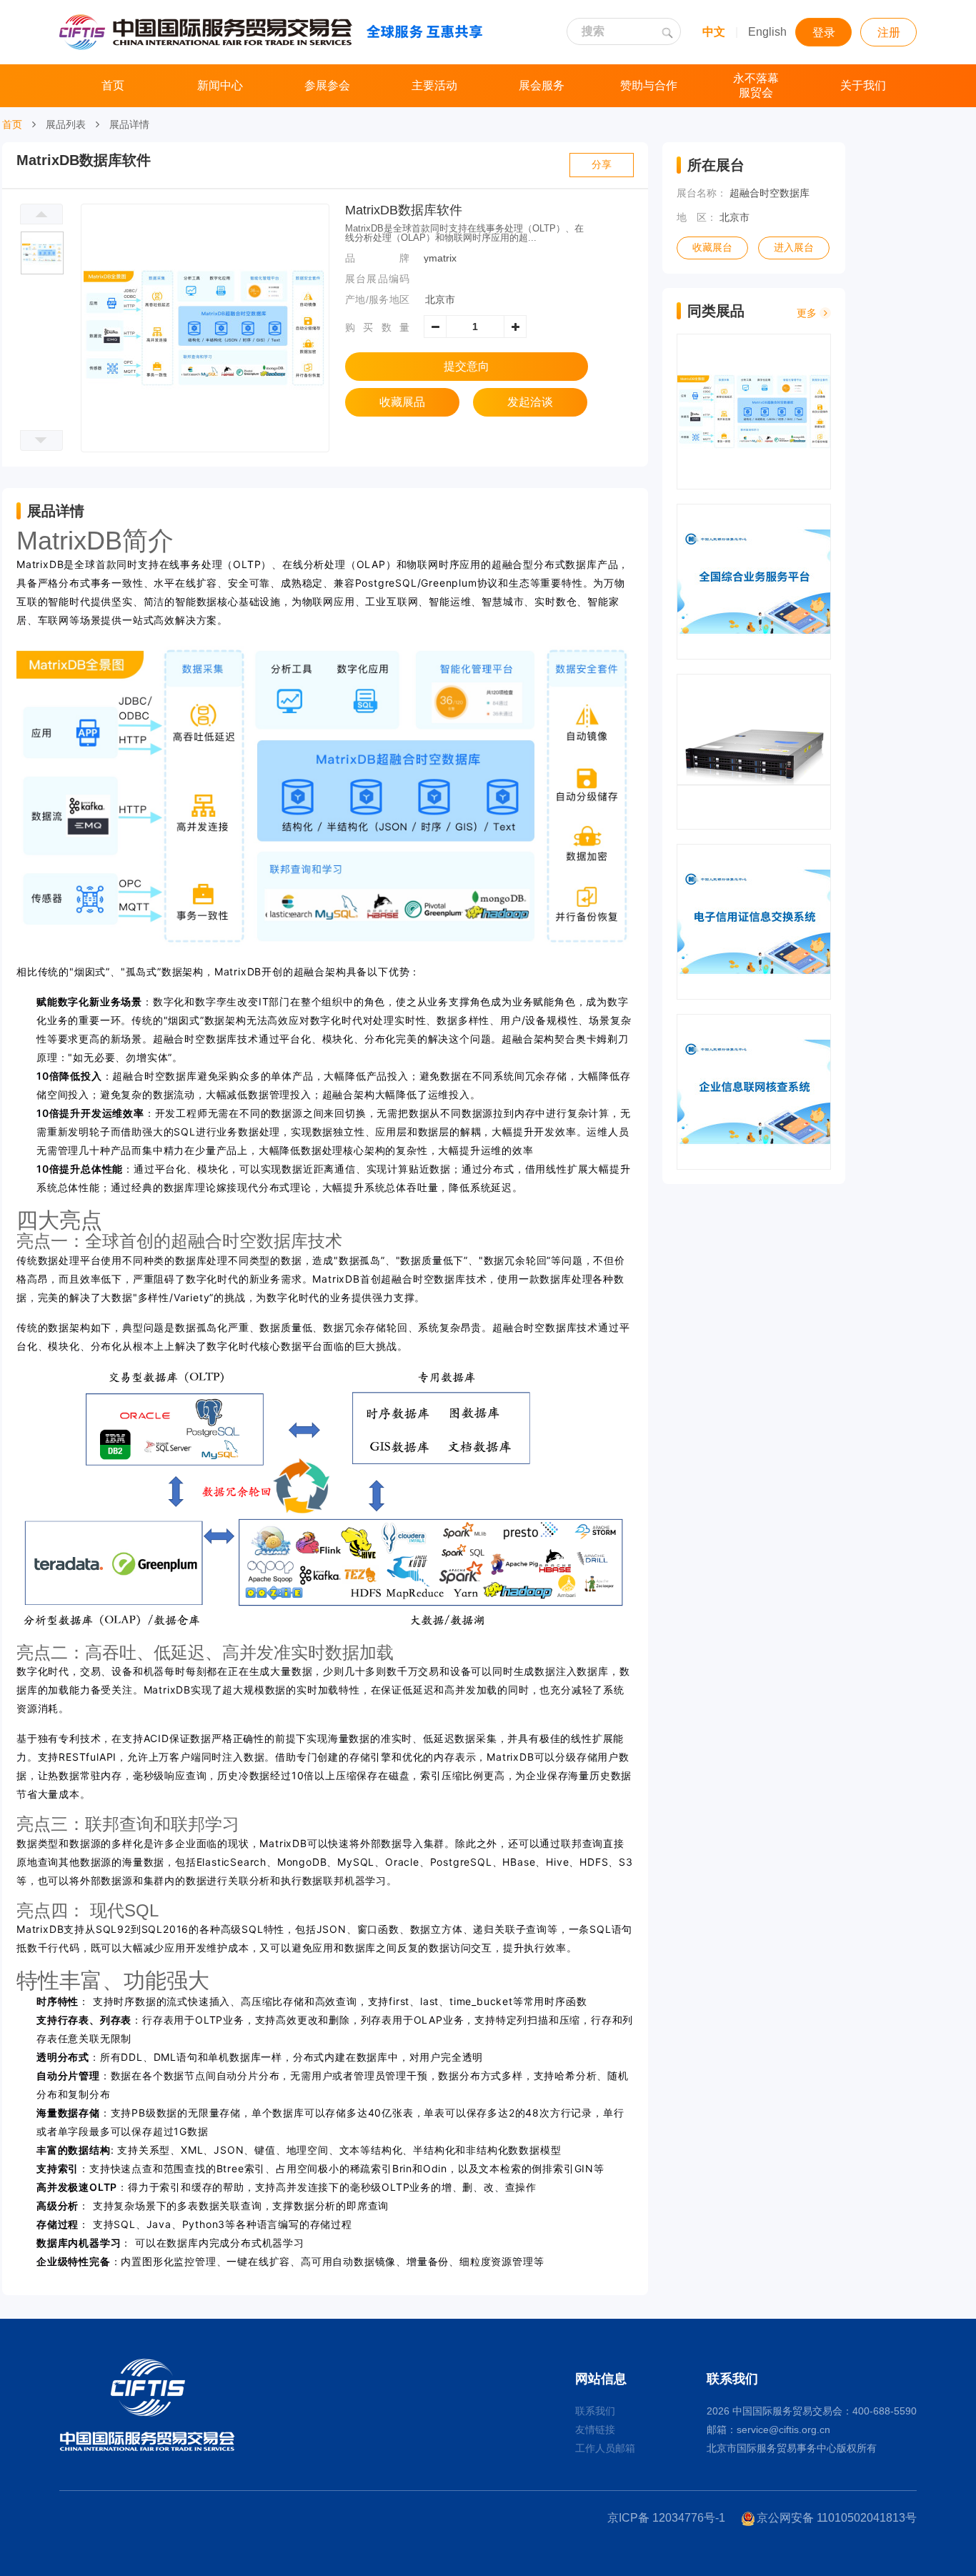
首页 (113, 85)
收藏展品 (402, 402)
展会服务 (542, 85)
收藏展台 (712, 248)
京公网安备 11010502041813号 (837, 2518)
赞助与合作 (649, 85)
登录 (824, 33)
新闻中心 (220, 85)
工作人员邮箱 (605, 2448)
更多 (808, 313)
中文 (714, 32)
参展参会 (327, 85)
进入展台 (794, 248)
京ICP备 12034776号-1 (666, 2518)
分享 (602, 165)
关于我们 (863, 85)
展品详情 (129, 124)
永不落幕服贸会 (756, 85)
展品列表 (66, 124)
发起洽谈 (530, 402)
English (767, 32)
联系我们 (595, 2411)
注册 (889, 33)
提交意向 (467, 366)
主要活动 (434, 85)
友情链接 (595, 2430)
